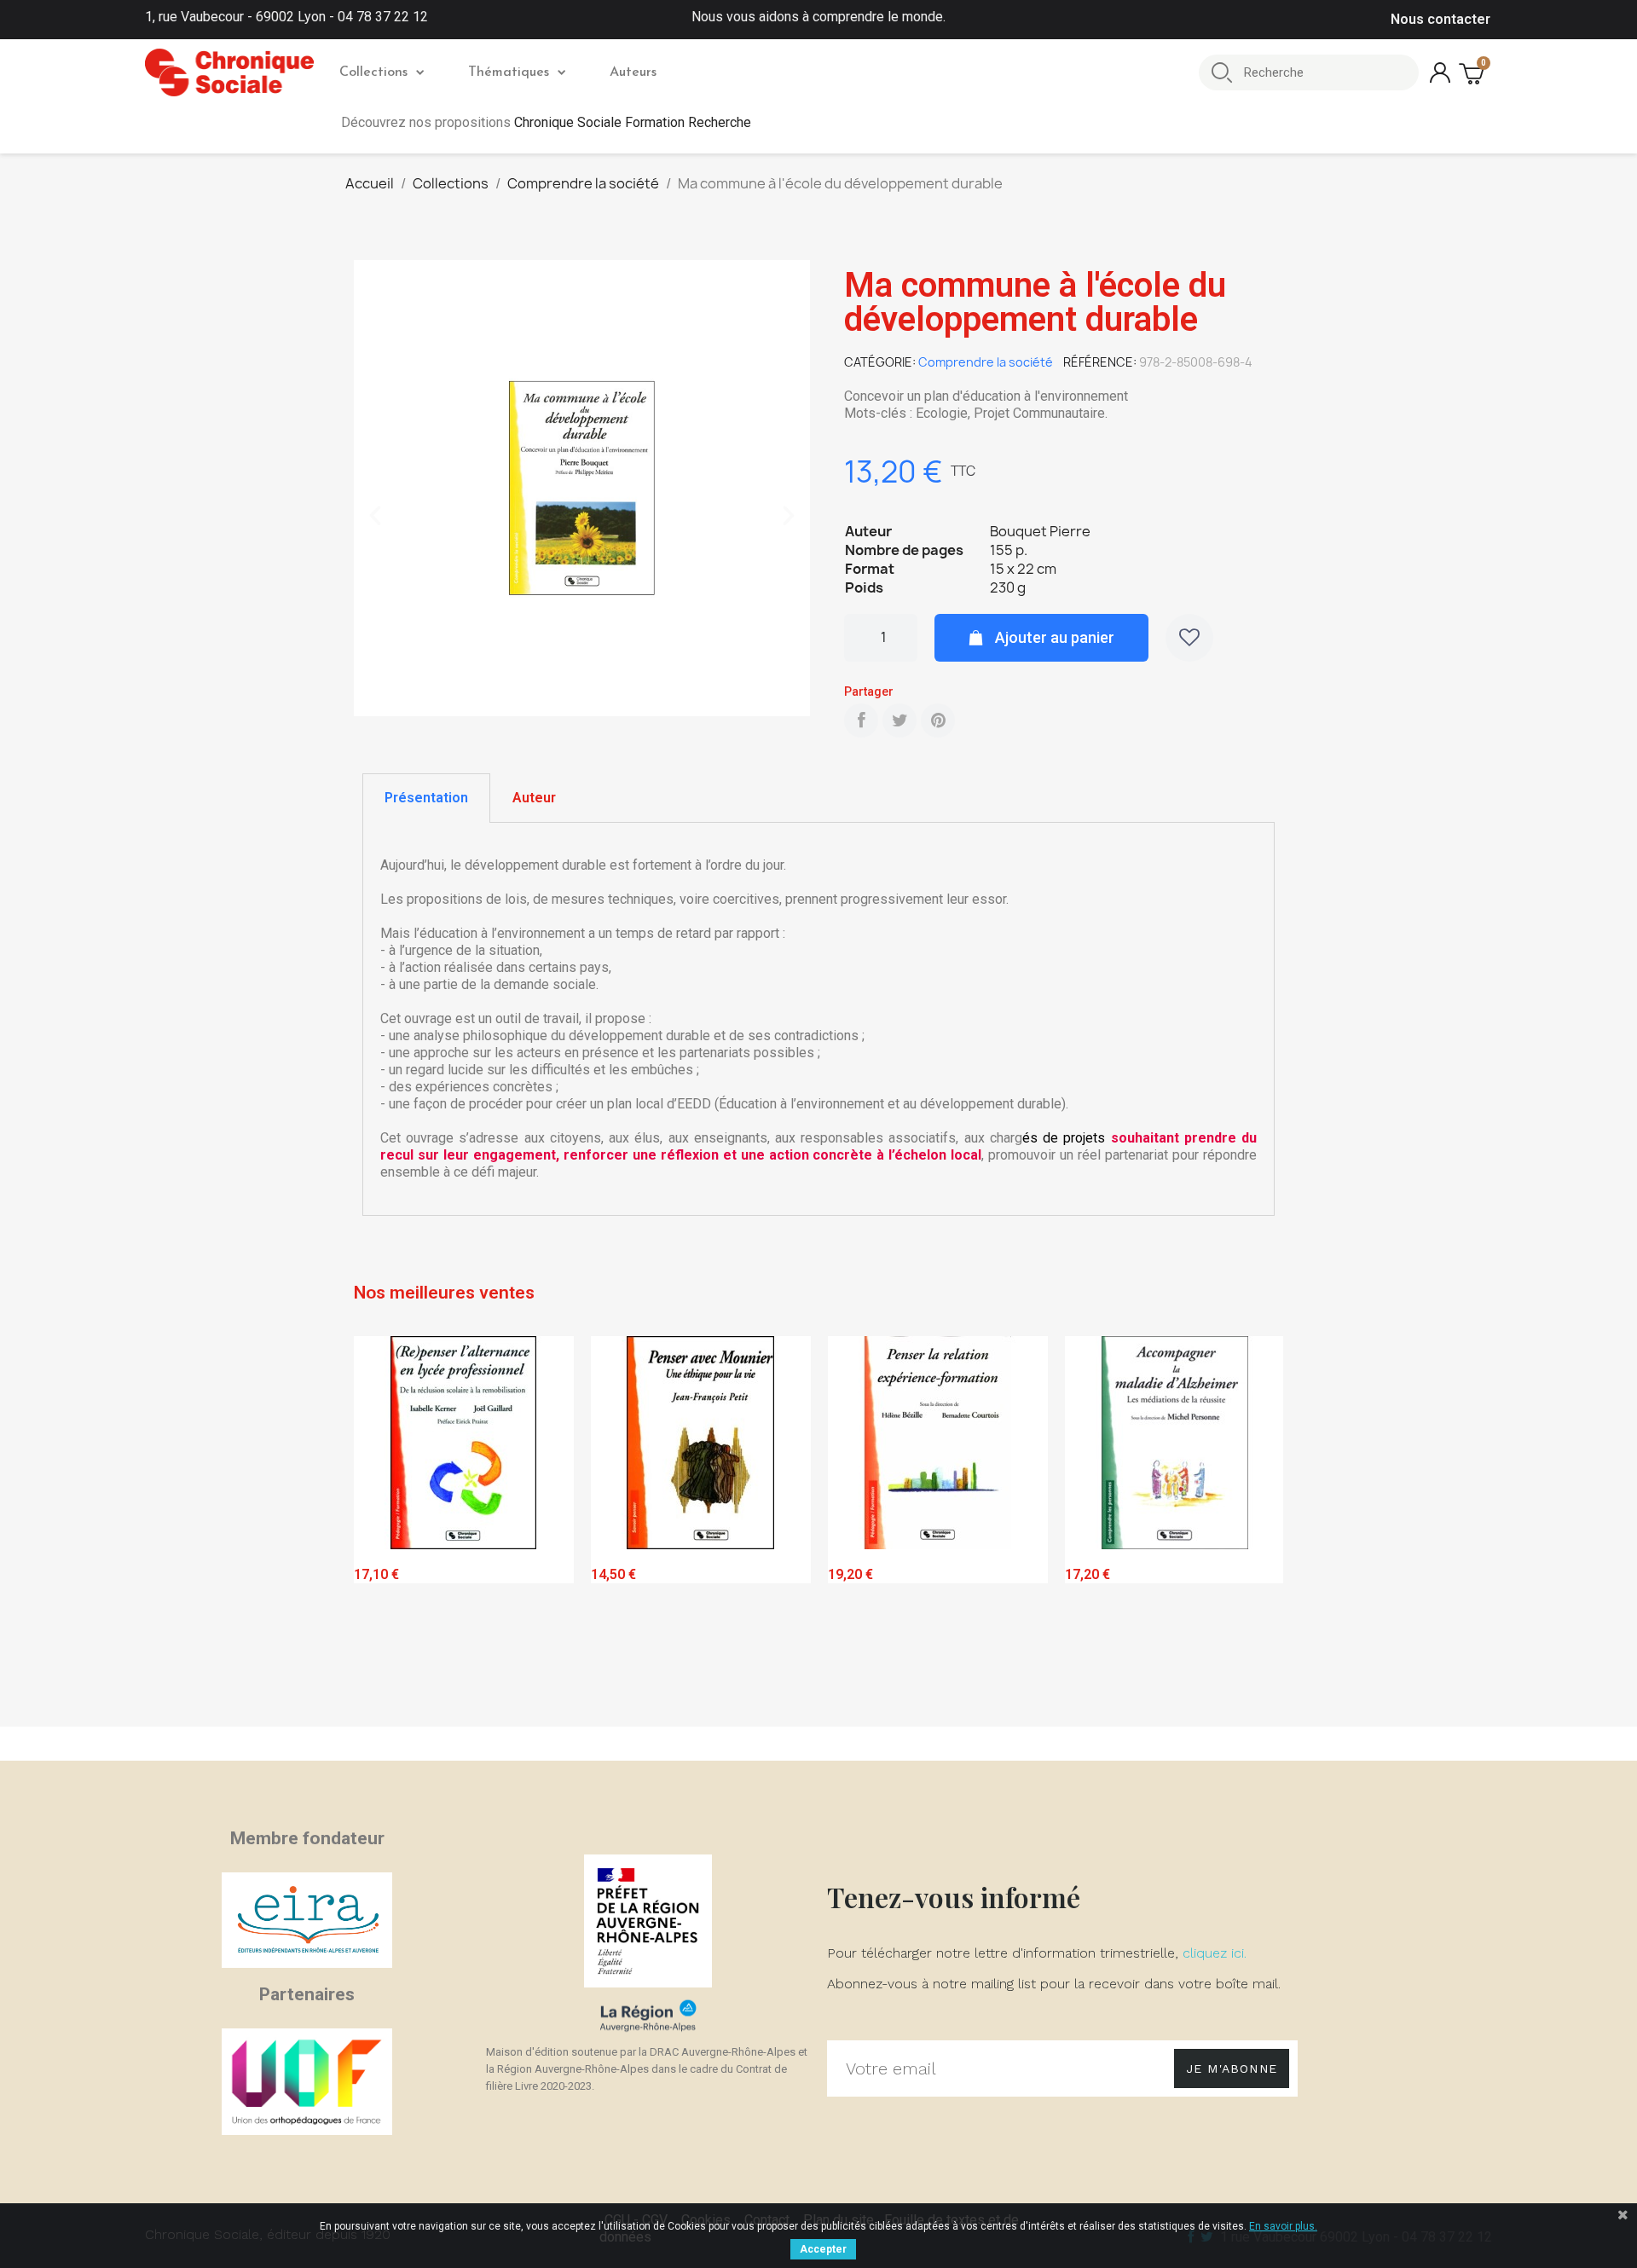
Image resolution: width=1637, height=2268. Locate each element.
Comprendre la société (986, 362)
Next (1258, 1527)
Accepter (823, 2249)
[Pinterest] (938, 720)
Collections (373, 72)
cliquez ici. (1215, 1953)
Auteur (534, 798)
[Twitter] (899, 720)
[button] (375, 516)
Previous (379, 1527)
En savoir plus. (1283, 2226)
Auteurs (633, 72)
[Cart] (1473, 73)
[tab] (426, 798)
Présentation (426, 798)
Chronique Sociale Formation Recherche (633, 122)
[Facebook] (861, 720)
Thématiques (509, 72)
